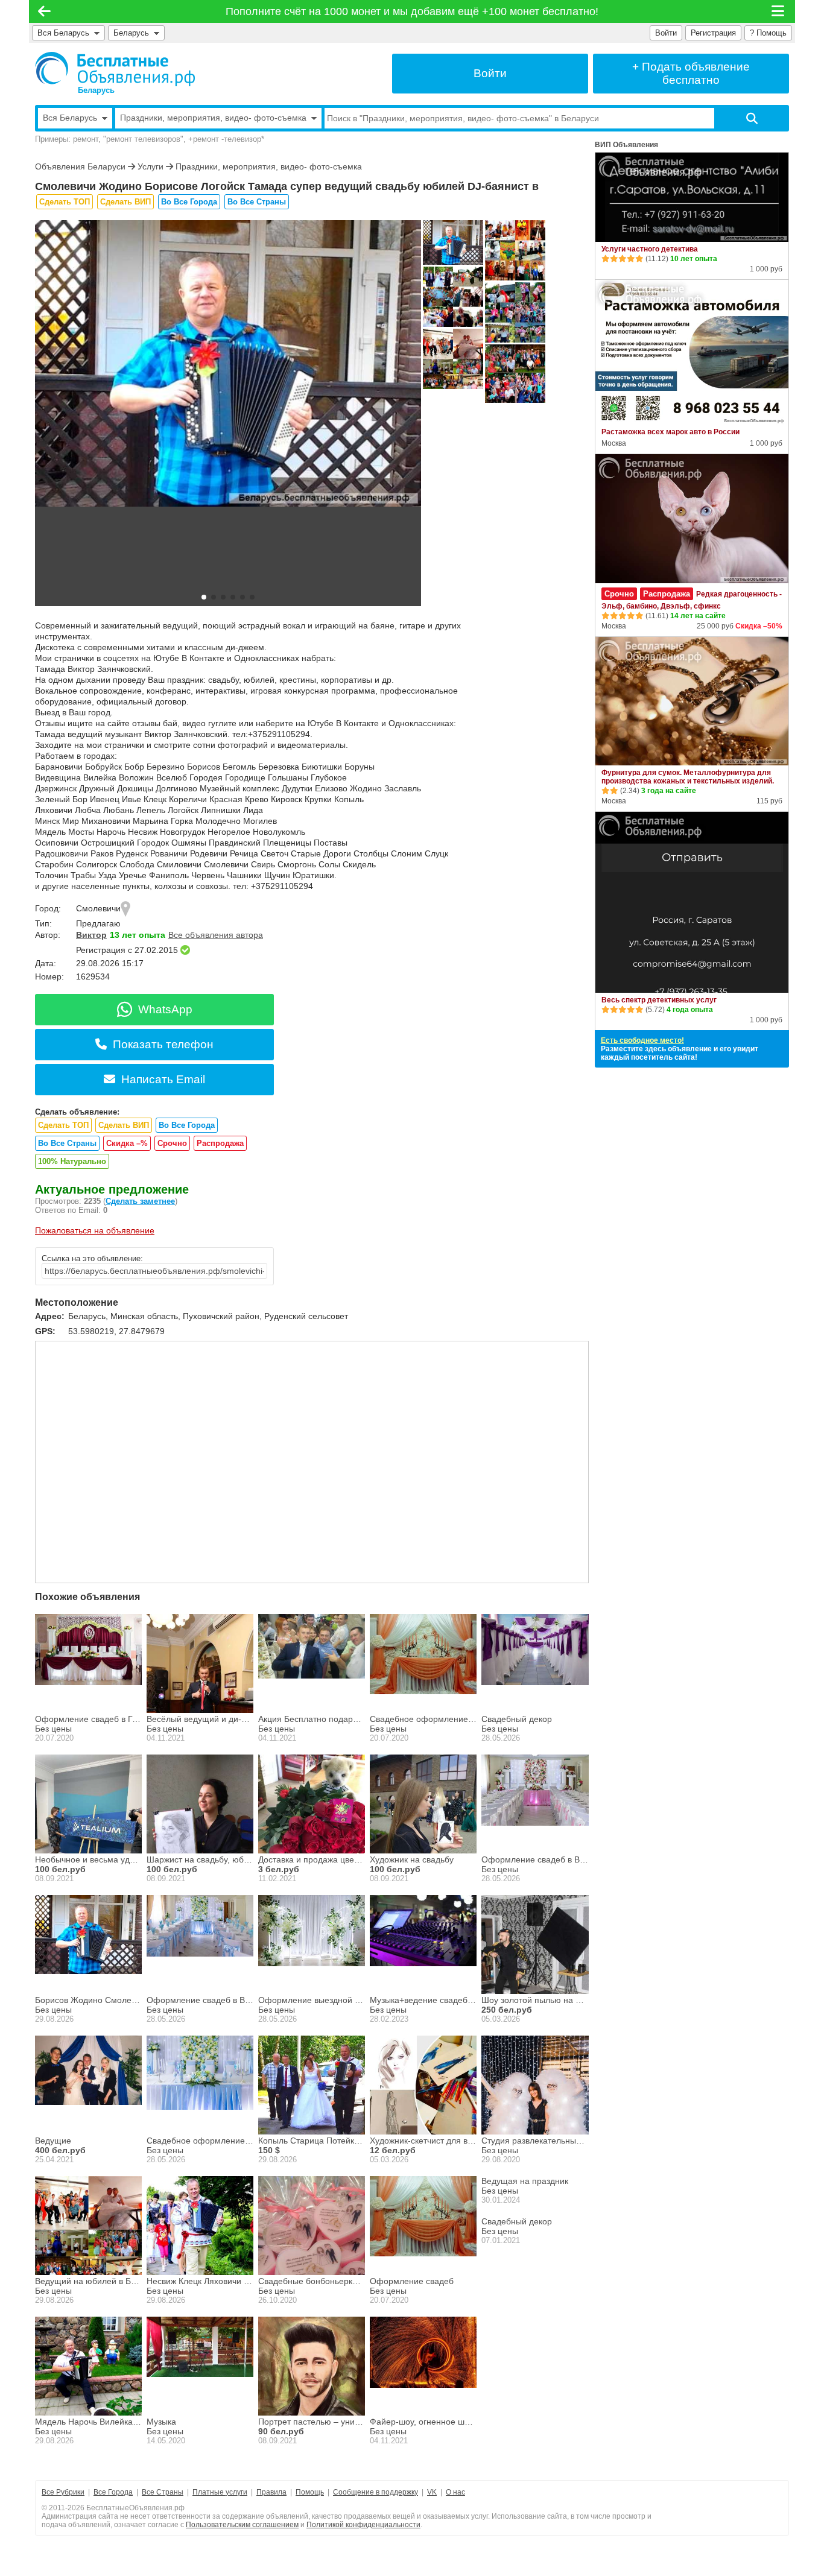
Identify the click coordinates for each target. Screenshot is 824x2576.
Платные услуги (220, 2492)
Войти (666, 33)
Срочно (172, 1143)
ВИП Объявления (626, 145)
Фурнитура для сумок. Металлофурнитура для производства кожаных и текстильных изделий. (688, 777)
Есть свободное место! (642, 1040)
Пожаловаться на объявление (95, 1230)
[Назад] (44, 11)
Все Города (113, 2492)
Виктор (91, 935)
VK (432, 2492)
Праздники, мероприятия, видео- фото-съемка (269, 166)
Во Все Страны (257, 202)
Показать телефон (163, 1044)
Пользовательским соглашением (242, 2525)
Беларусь (134, 33)
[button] (204, 597)
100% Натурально (72, 1161)
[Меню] (779, 11)
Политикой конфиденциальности (363, 2525)
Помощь (310, 2492)
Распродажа (220, 1143)
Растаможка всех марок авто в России (670, 432)
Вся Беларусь (63, 33)
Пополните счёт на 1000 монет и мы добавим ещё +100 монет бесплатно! (412, 11)
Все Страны (163, 2492)
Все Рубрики (63, 2492)
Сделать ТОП (65, 202)
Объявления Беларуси (80, 166)
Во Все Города (189, 202)
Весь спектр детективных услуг (659, 1000)
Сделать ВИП (125, 202)
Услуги (151, 166)
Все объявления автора (216, 935)
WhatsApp (165, 1009)
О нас (455, 2492)
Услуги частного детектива (650, 249)
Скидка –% (127, 1143)
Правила (271, 2492)
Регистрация (713, 33)
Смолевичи (98, 908)
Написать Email (163, 1079)
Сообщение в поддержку (376, 2492)
